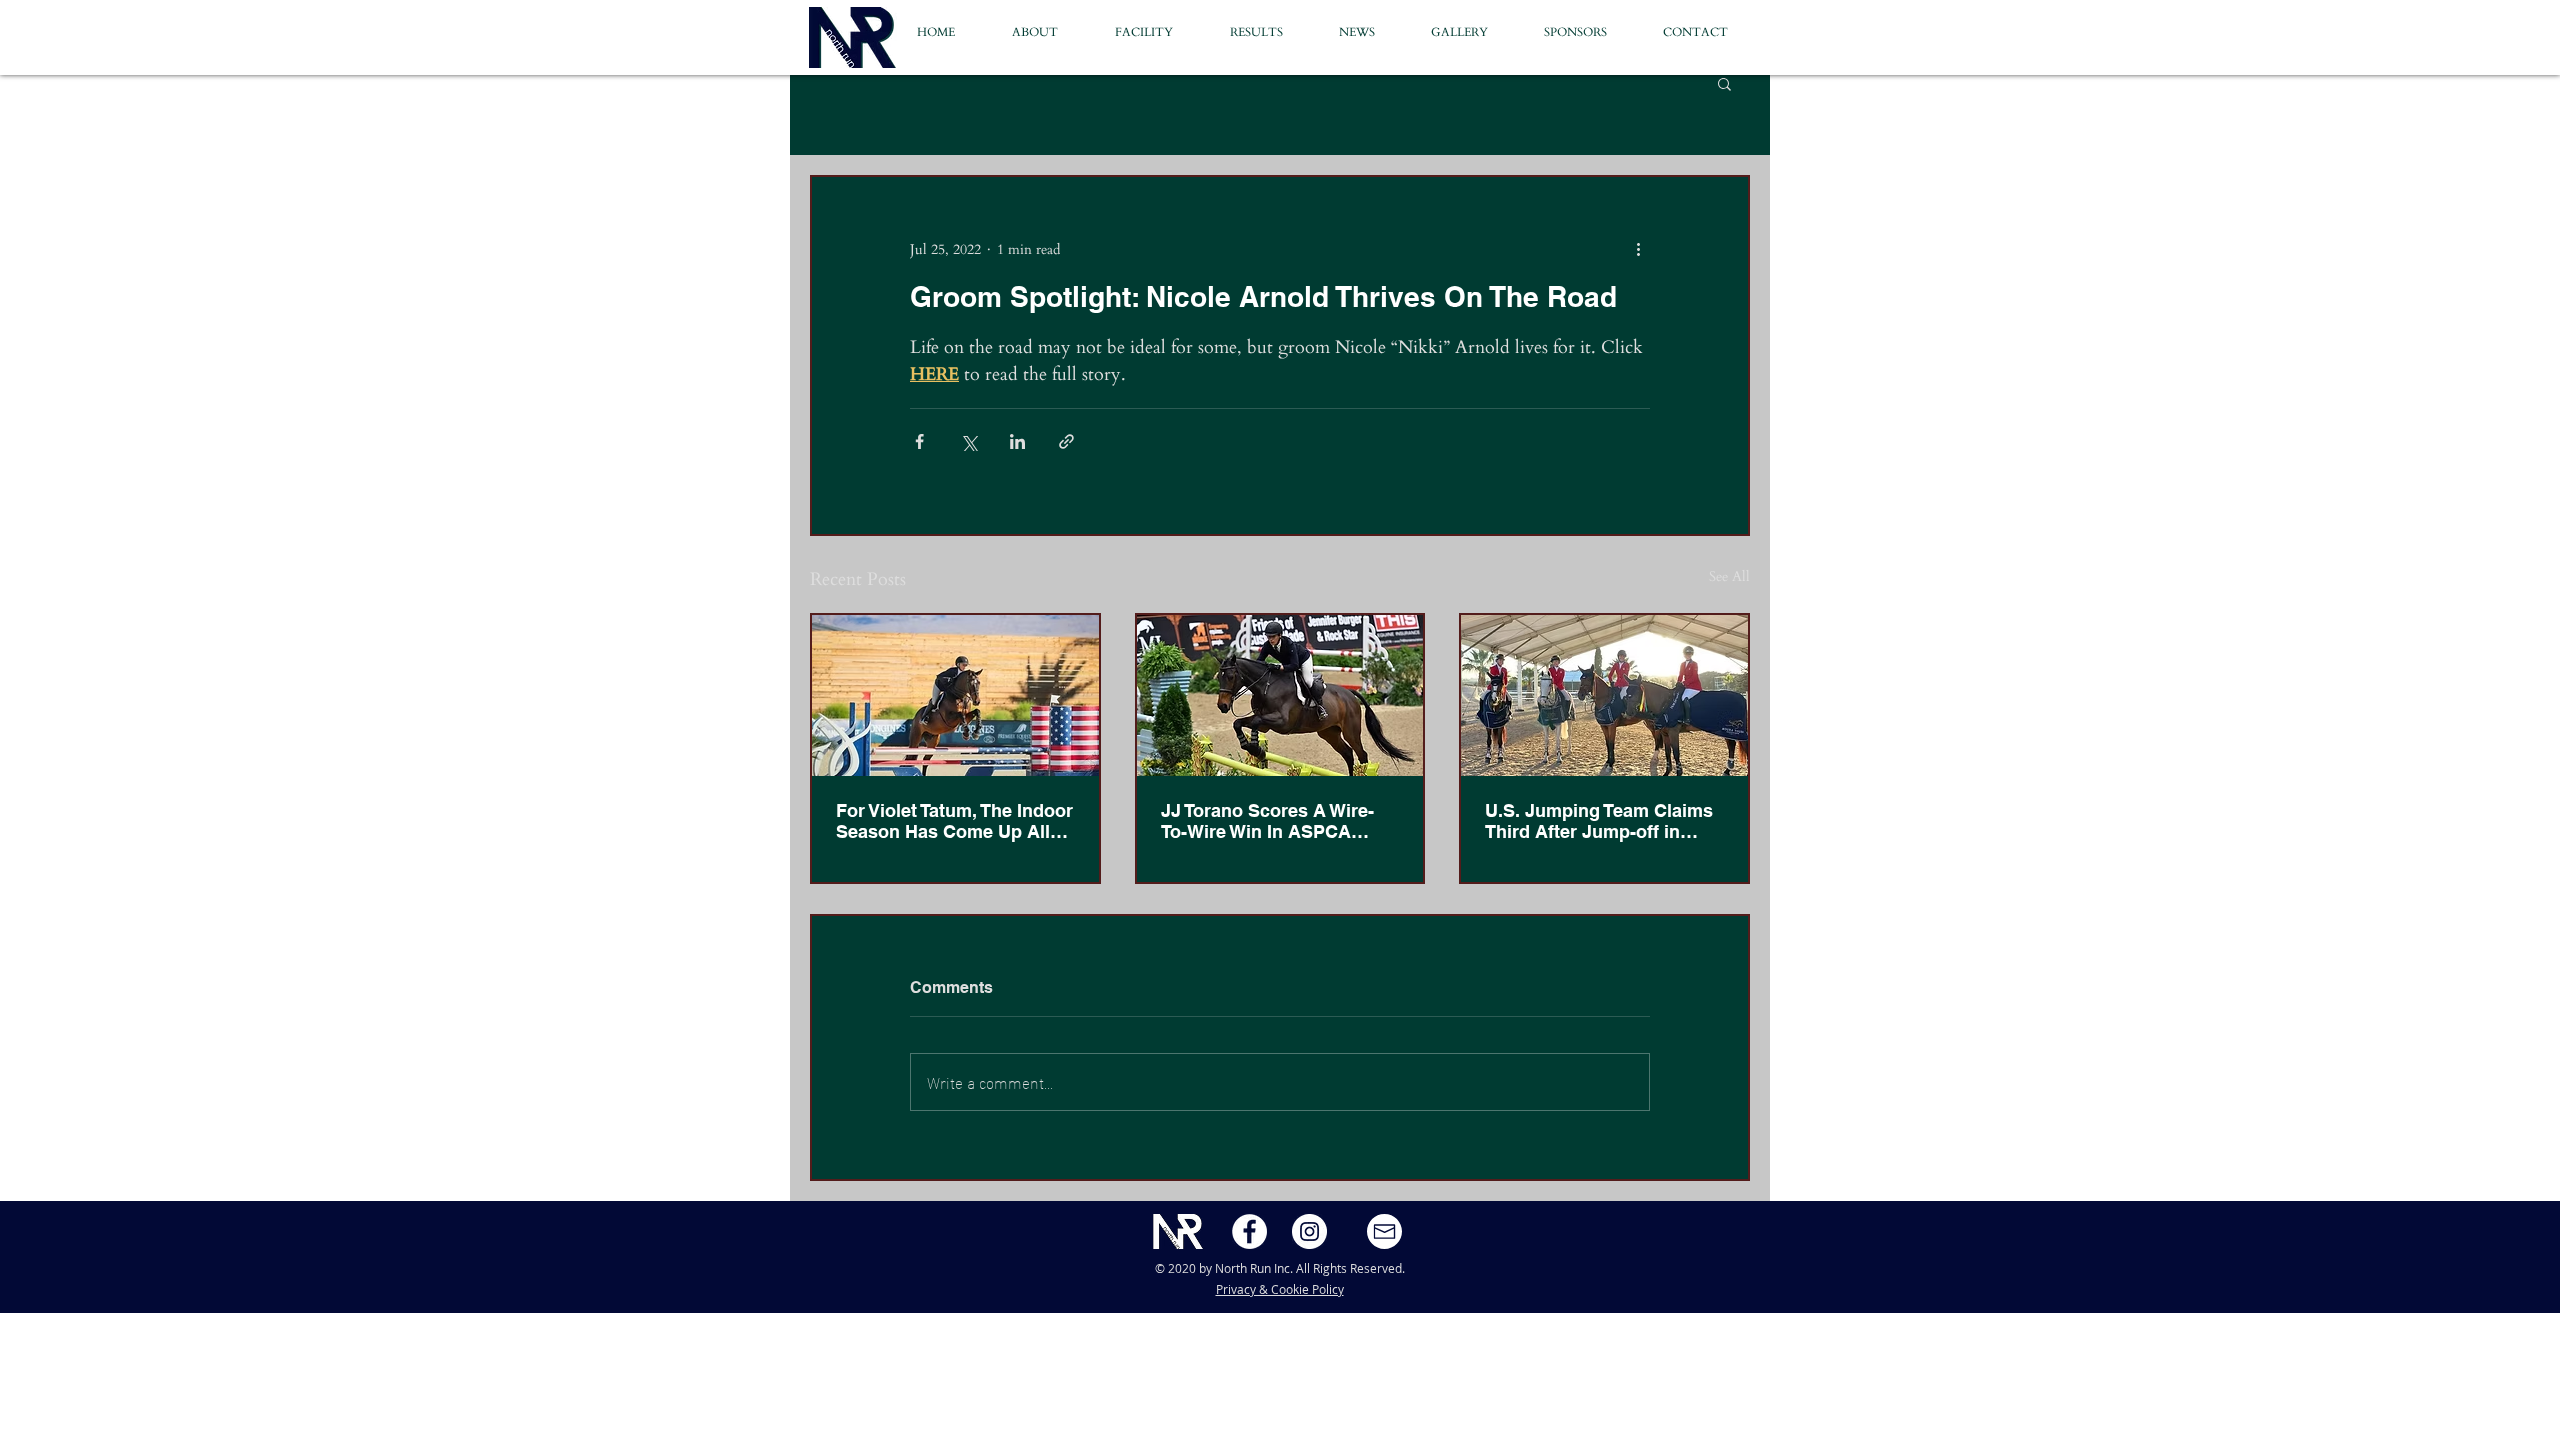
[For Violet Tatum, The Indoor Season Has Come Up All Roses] (955, 695)
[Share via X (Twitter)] (968, 441)
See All (1729, 576)
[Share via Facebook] (919, 441)
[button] (1708, 32)
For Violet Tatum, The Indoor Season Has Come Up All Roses (954, 821)
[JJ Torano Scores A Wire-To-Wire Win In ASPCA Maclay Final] (1280, 695)
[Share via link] (1066, 441)
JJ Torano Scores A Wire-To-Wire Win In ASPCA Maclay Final (1267, 821)
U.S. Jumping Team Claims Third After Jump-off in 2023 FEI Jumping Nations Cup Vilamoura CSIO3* (1599, 821)
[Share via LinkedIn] (1017, 441)
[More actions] (1638, 249)
